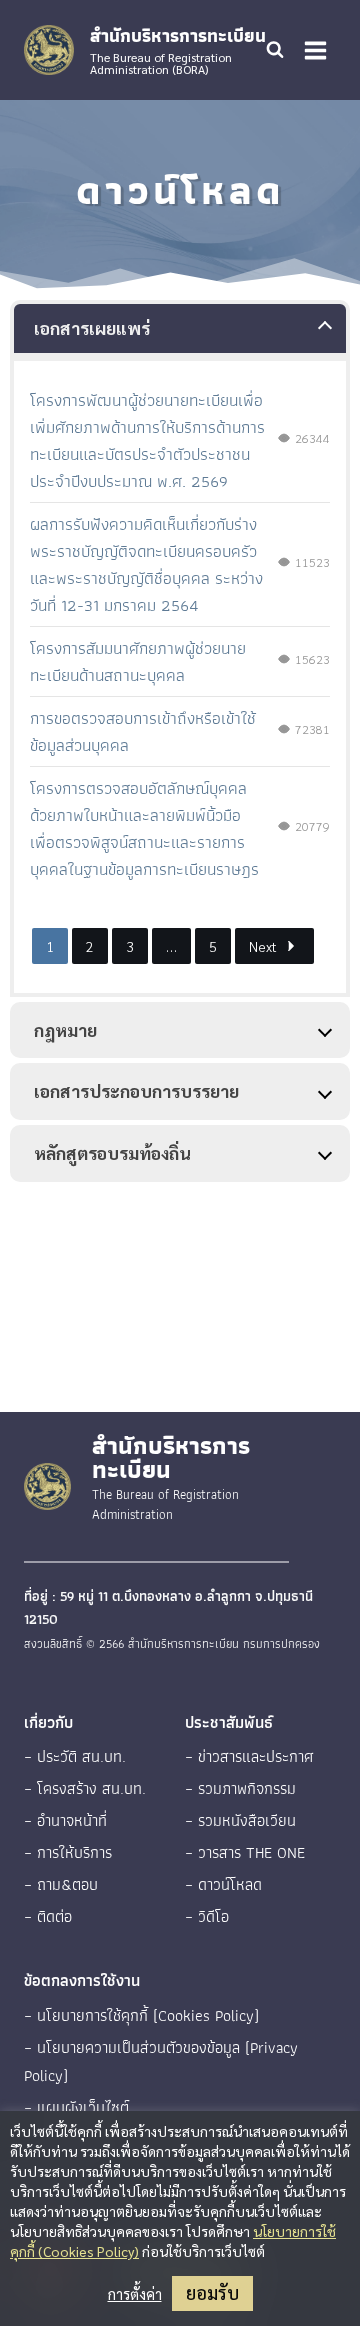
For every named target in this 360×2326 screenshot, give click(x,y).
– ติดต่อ (48, 1916)
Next (263, 946)
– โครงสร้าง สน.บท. (85, 1788)
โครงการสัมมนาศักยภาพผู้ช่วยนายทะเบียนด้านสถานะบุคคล (138, 661)
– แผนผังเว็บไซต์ (76, 2107)
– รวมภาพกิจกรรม (240, 1788)
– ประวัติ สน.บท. (75, 1756)
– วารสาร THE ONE (245, 1852)
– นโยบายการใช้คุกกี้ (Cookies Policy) (141, 2015)
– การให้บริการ (68, 1852)
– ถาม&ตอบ (61, 1884)
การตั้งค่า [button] (135, 2294)
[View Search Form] (275, 50)
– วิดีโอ (207, 1916)
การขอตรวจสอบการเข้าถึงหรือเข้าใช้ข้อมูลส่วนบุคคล (143, 731)
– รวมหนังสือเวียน (240, 1820)
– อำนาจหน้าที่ (65, 1820)
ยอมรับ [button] (212, 2292)
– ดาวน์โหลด (223, 1884)
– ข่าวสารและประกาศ (249, 1756)
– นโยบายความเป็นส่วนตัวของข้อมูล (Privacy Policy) (161, 2062)
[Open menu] (315, 50)
